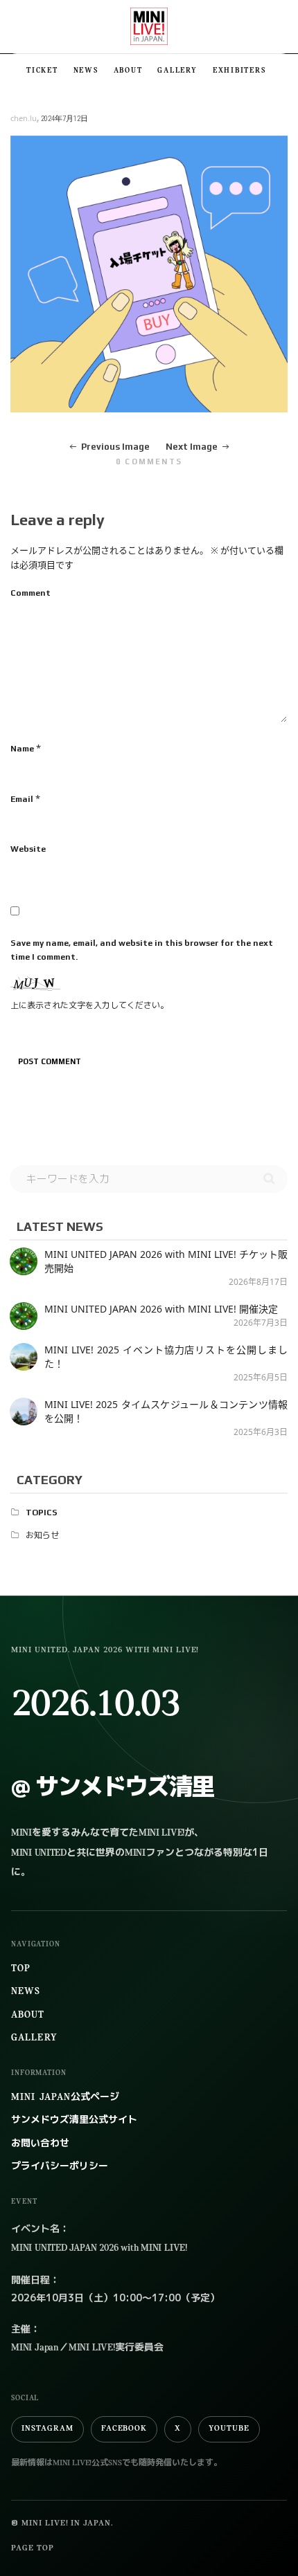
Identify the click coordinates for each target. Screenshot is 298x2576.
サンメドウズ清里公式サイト (74, 2120)
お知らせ (42, 1535)
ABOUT (128, 71)
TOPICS (42, 1513)
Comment (30, 593)
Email (22, 799)
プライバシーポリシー (60, 2167)
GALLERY (177, 71)
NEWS (86, 71)
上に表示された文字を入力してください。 (89, 1005)
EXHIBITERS (239, 71)
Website (28, 849)
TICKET (42, 71)
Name (22, 749)
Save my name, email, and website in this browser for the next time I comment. (142, 950)
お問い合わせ (40, 2144)
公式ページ (65, 2098)
